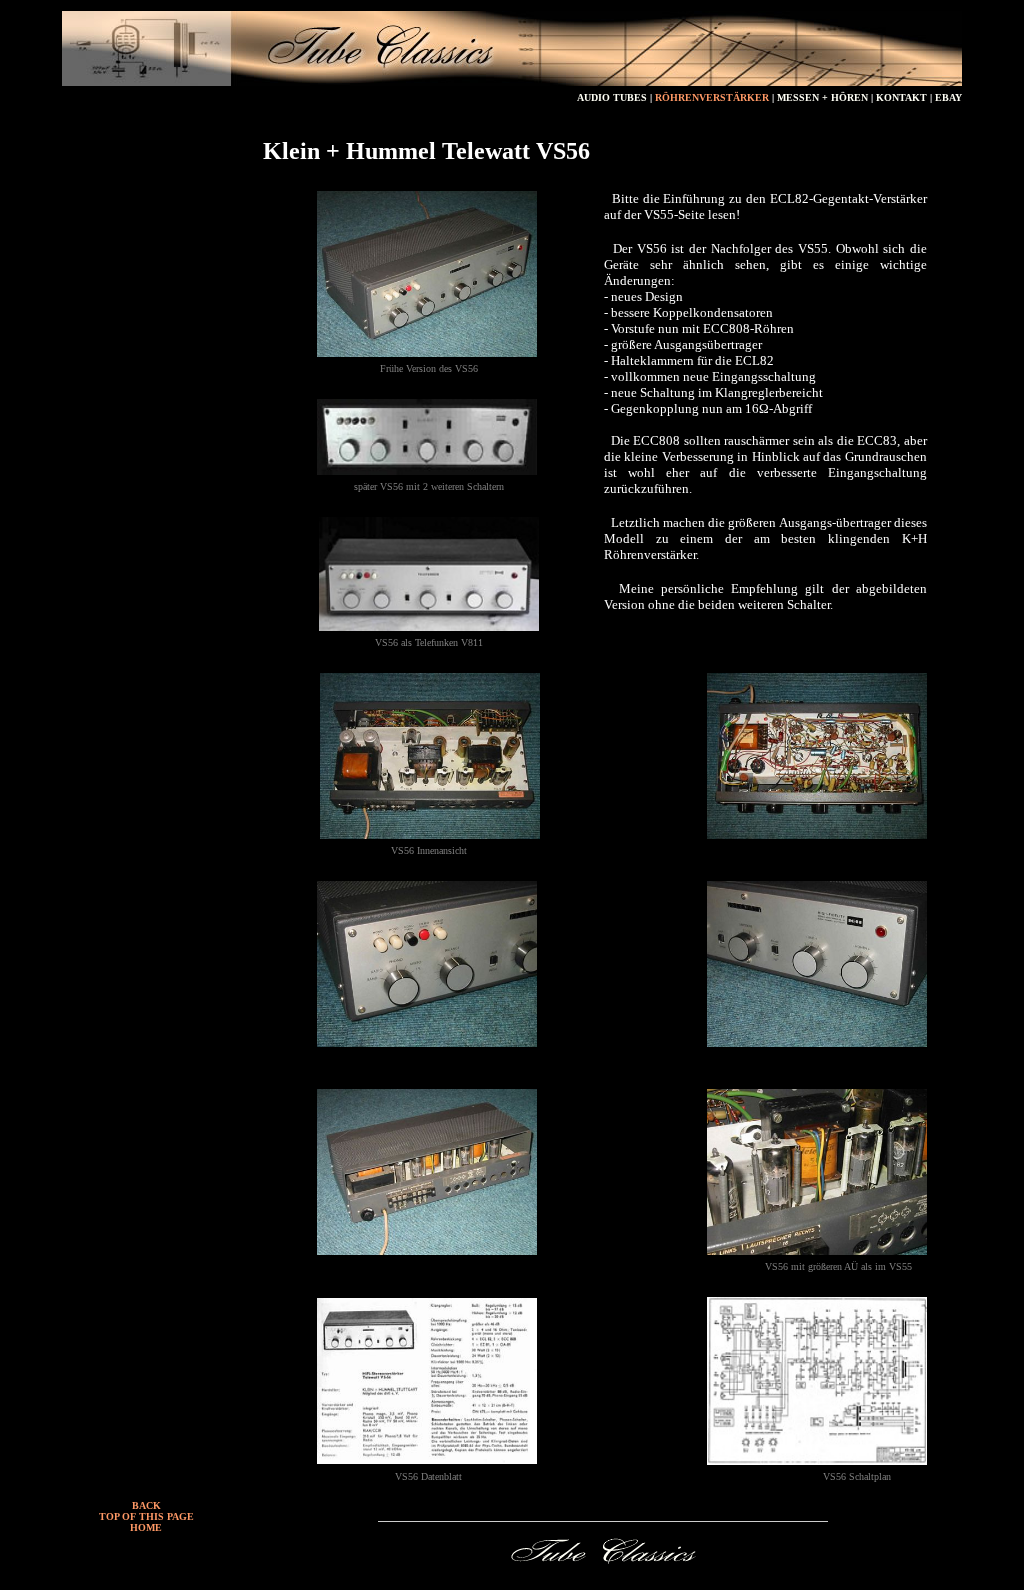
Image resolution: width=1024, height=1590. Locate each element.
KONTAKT (903, 97)
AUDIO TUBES (612, 97)
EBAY (948, 97)
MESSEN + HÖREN (822, 97)
